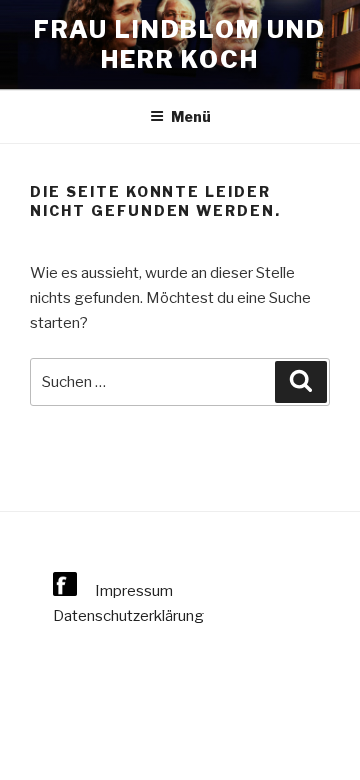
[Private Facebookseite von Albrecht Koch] (66, 591)
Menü (191, 116)
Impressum (134, 591)
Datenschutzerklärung (128, 616)
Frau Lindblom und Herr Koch (180, 44)
